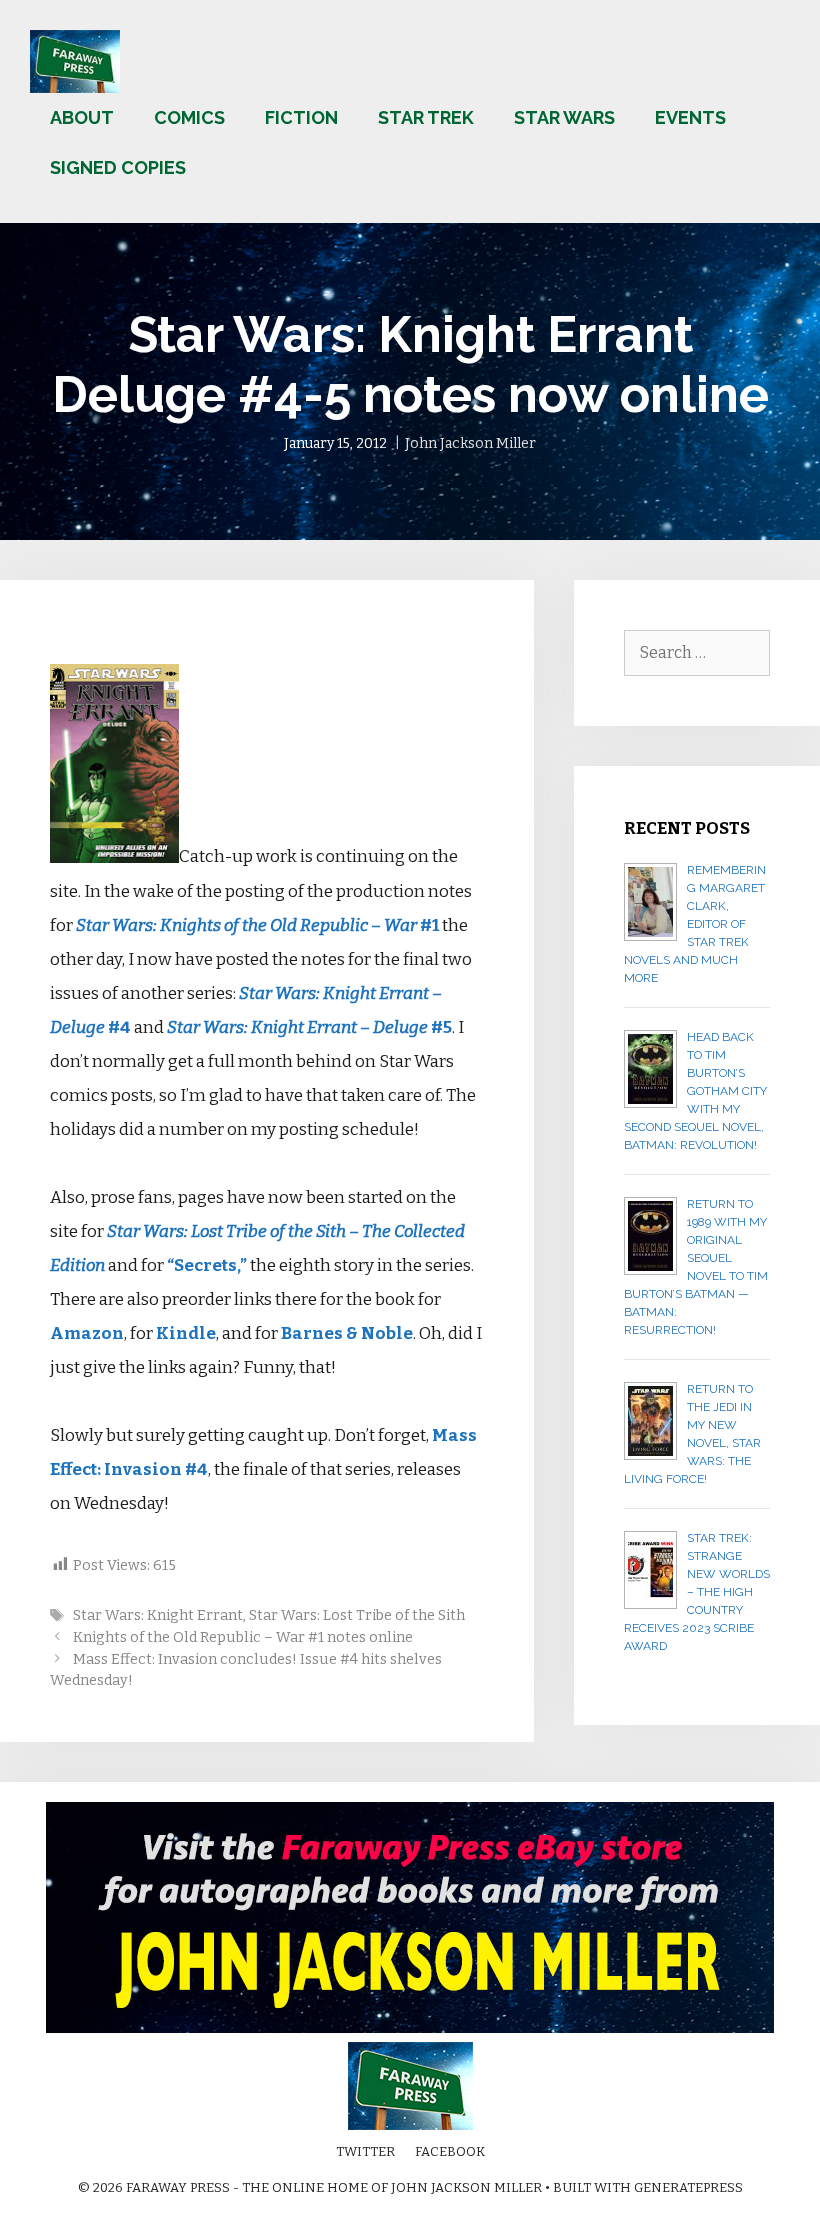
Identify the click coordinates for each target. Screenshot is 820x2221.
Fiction (301, 117)
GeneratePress (688, 2187)
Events (690, 117)
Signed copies (118, 167)
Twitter (365, 2151)
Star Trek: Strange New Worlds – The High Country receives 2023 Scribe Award (697, 1592)
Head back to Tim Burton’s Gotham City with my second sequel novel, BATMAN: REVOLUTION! (695, 1091)
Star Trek (426, 117)
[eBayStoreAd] (410, 2028)
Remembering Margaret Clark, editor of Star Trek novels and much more (695, 924)
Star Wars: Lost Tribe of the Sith (357, 1615)
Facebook (450, 2151)
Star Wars (564, 117)
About (82, 117)
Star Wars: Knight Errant (158, 1615)
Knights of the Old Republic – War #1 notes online (243, 1637)
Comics (189, 117)
